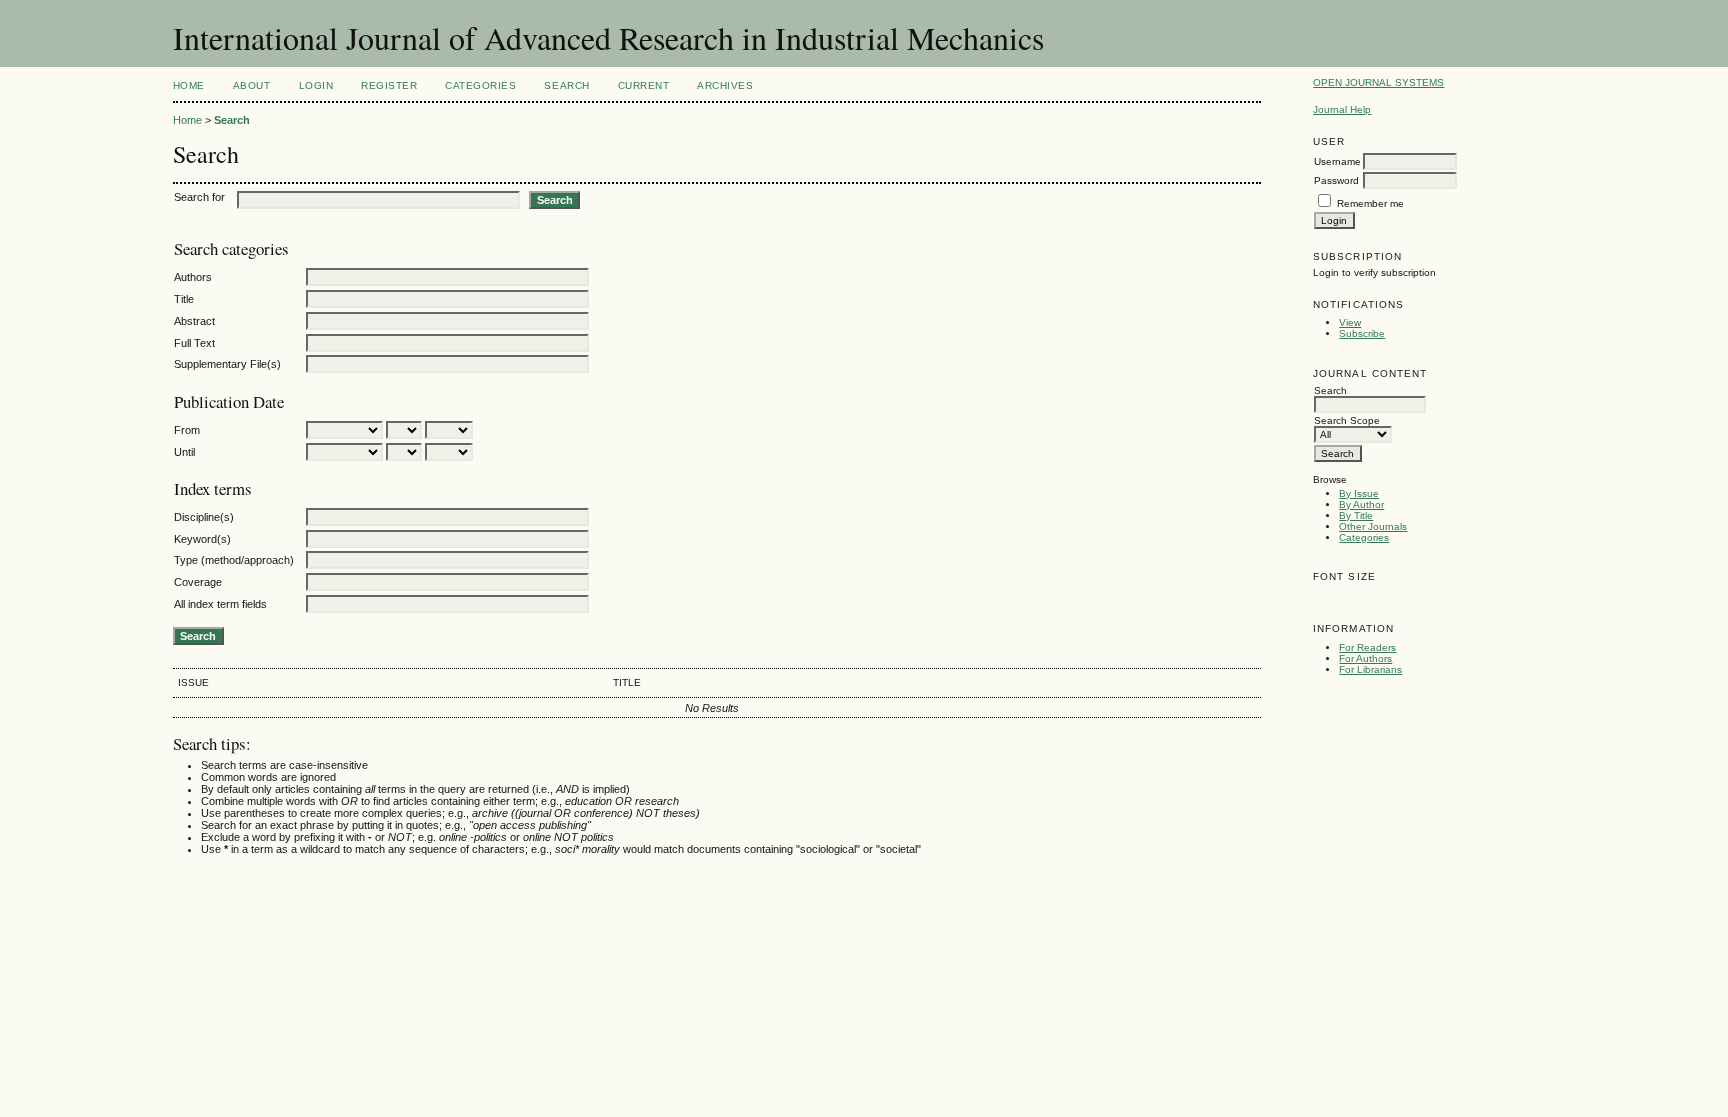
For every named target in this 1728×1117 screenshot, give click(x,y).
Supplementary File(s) (227, 364)
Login (316, 85)
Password (1336, 180)
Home (189, 85)
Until (184, 452)
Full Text (194, 343)
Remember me (1370, 203)
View (1350, 322)
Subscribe (1362, 333)
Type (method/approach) (234, 560)
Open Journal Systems (1378, 82)
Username (1337, 161)
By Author (1361, 504)
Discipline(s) (204, 517)
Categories (1364, 537)
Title (184, 299)
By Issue (1359, 493)
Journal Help (1342, 109)
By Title (1356, 515)
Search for (199, 197)
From (187, 430)
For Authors (1365, 658)
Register (389, 85)
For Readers (1367, 647)
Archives (725, 85)
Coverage (198, 582)
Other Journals (1373, 526)
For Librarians (1370, 669)
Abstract (194, 321)
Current (644, 85)
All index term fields (220, 604)
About (252, 85)
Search (566, 85)
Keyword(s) (202, 539)
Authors (193, 277)
